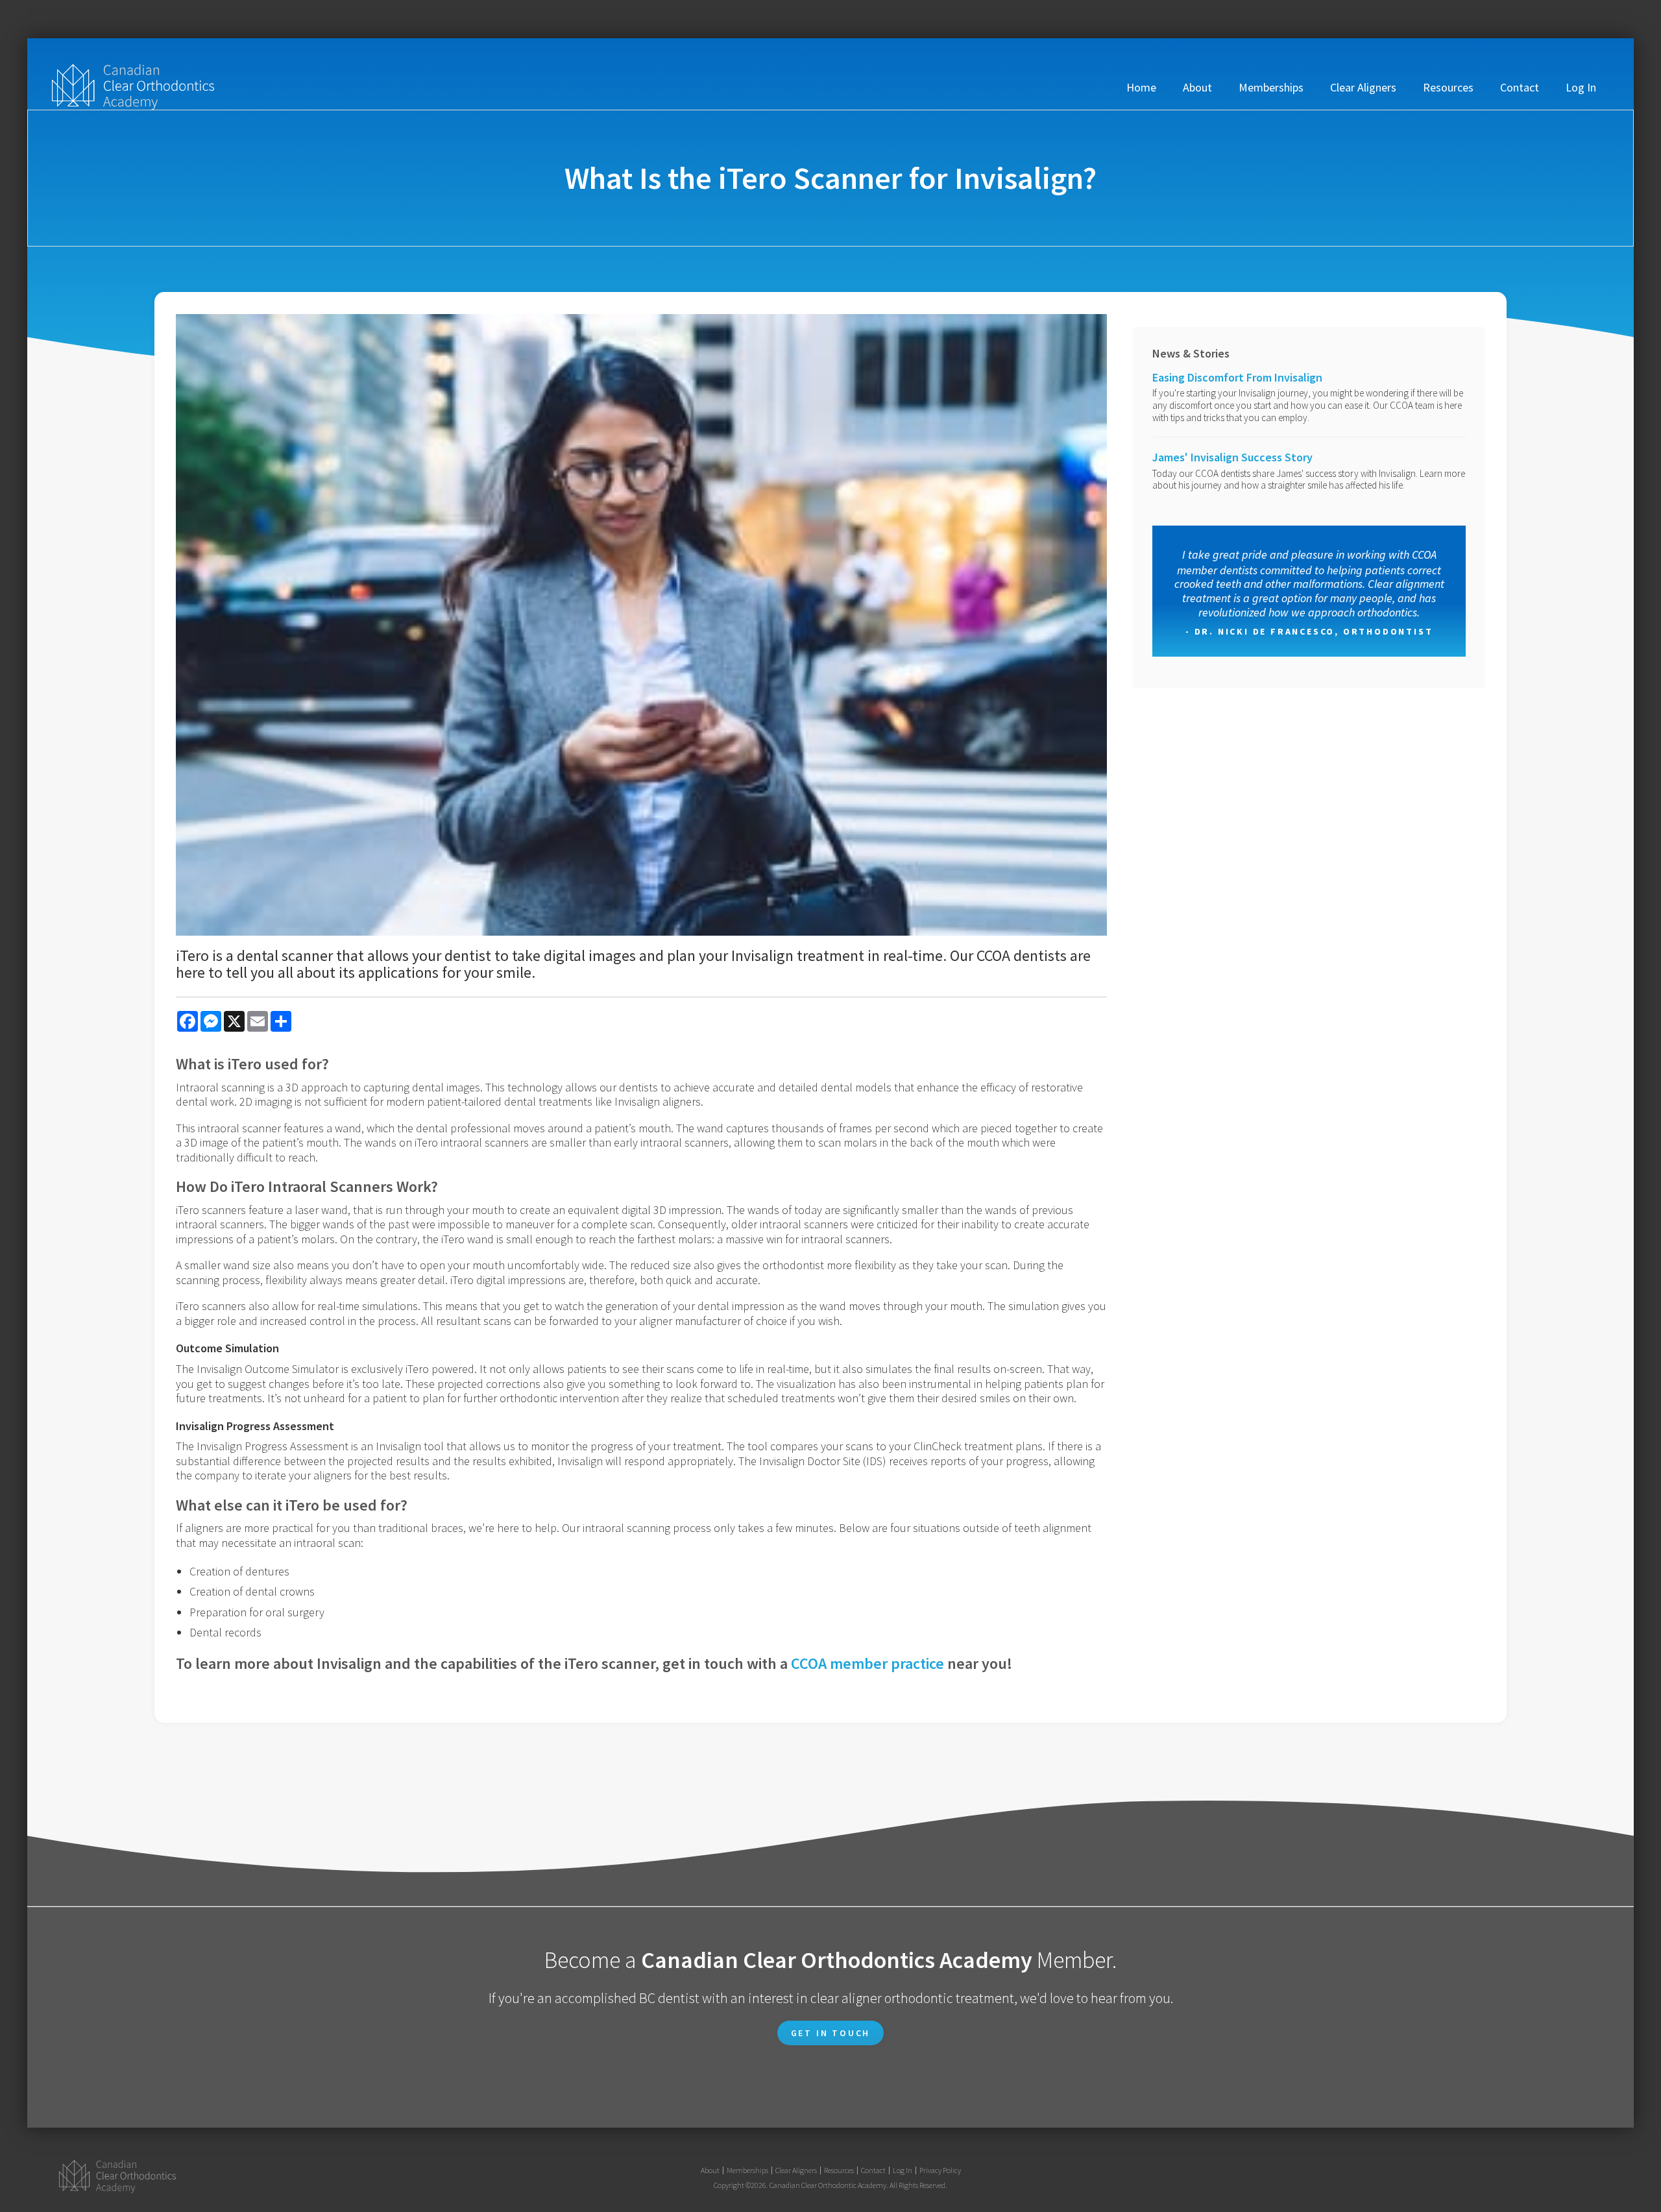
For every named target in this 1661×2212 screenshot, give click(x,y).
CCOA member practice (867, 1663)
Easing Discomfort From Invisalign (1237, 377)
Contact (1520, 87)
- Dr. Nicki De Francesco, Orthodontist (1309, 631)
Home (1141, 87)
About (1197, 87)
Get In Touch (831, 2033)
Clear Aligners (1363, 87)
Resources (1448, 87)
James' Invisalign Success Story (1232, 457)
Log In (1581, 87)
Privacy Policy (940, 2170)
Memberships (1271, 87)
